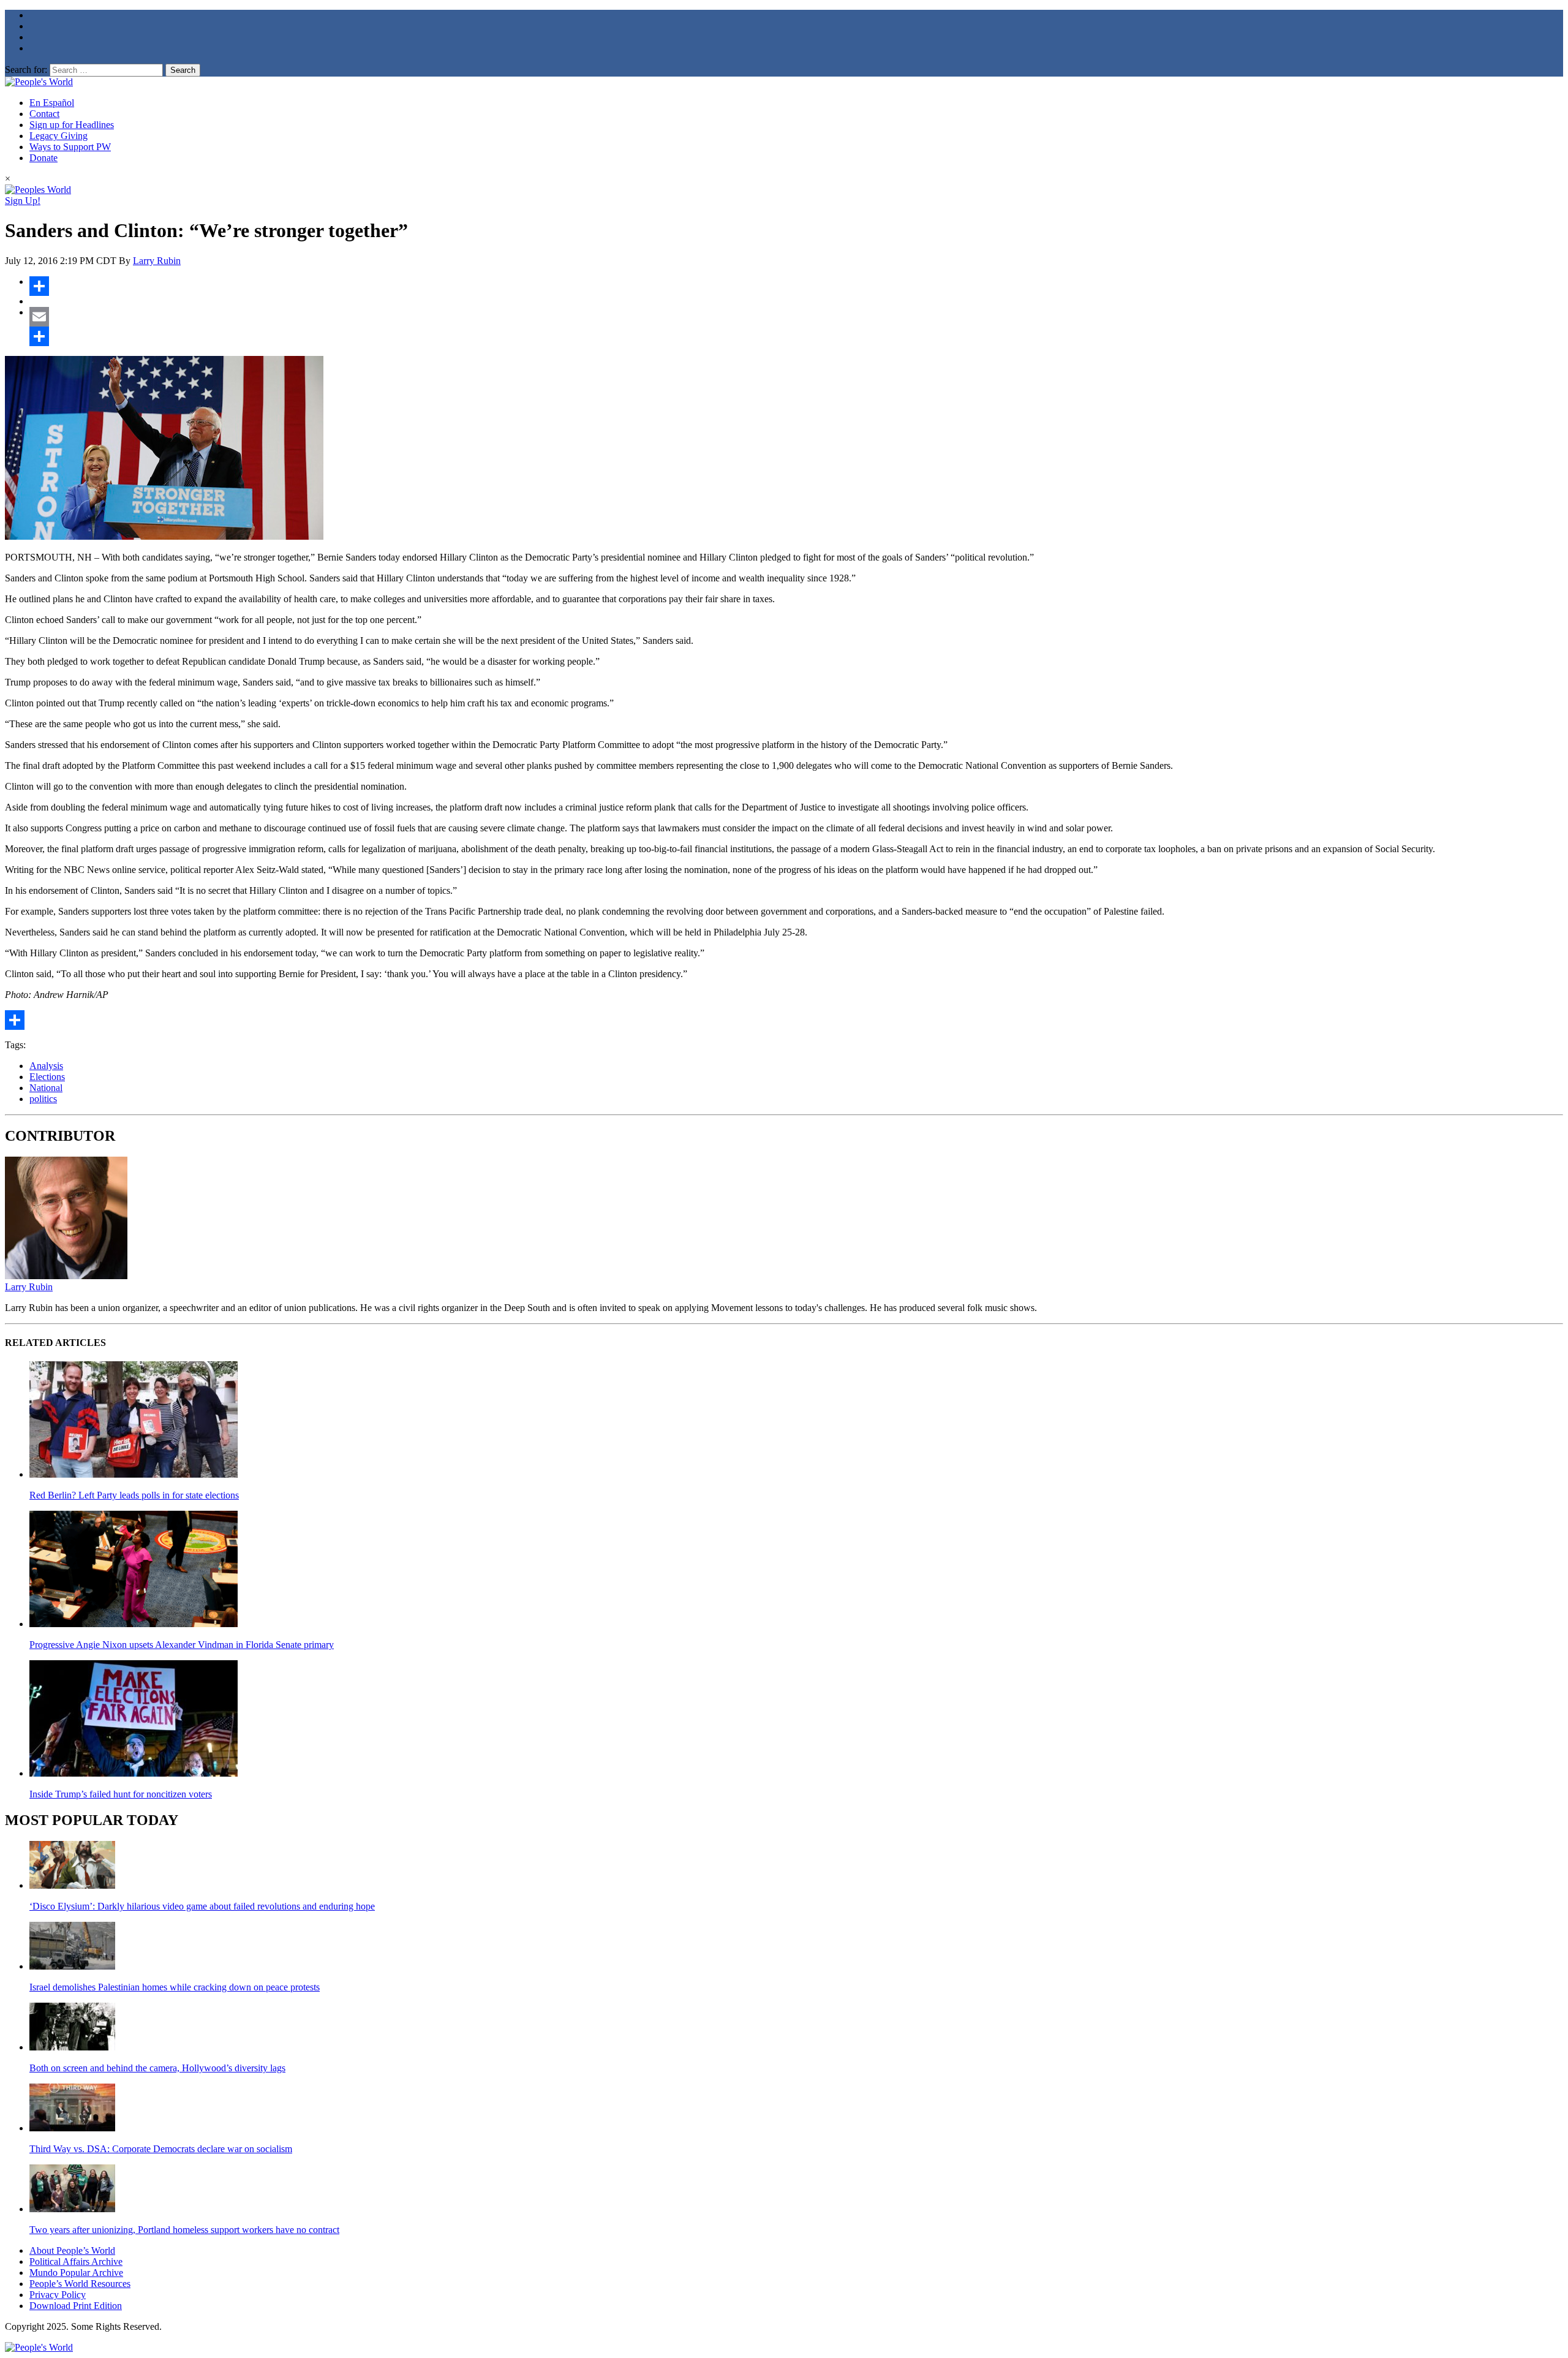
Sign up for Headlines (72, 125)
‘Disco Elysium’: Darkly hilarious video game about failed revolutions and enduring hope (202, 1906)
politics (43, 1099)
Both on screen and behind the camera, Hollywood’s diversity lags (157, 2068)
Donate (43, 158)
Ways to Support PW (70, 147)
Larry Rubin (157, 261)
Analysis (46, 1066)
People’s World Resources (80, 2284)
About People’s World (72, 2250)
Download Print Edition (76, 2306)
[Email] (796, 317)
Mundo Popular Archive (76, 2273)
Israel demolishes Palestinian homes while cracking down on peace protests (175, 1987)
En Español (52, 103)
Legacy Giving (58, 136)
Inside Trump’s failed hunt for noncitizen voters (121, 1794)
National (46, 1088)
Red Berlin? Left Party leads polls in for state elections (134, 1495)
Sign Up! (23, 201)
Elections (47, 1077)
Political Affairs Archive (76, 2262)
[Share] (796, 286)
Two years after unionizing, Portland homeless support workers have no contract (184, 2230)
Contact (44, 114)
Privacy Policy (58, 2295)
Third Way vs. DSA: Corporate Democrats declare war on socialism (161, 2149)
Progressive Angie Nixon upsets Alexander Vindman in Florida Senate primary (182, 1645)
